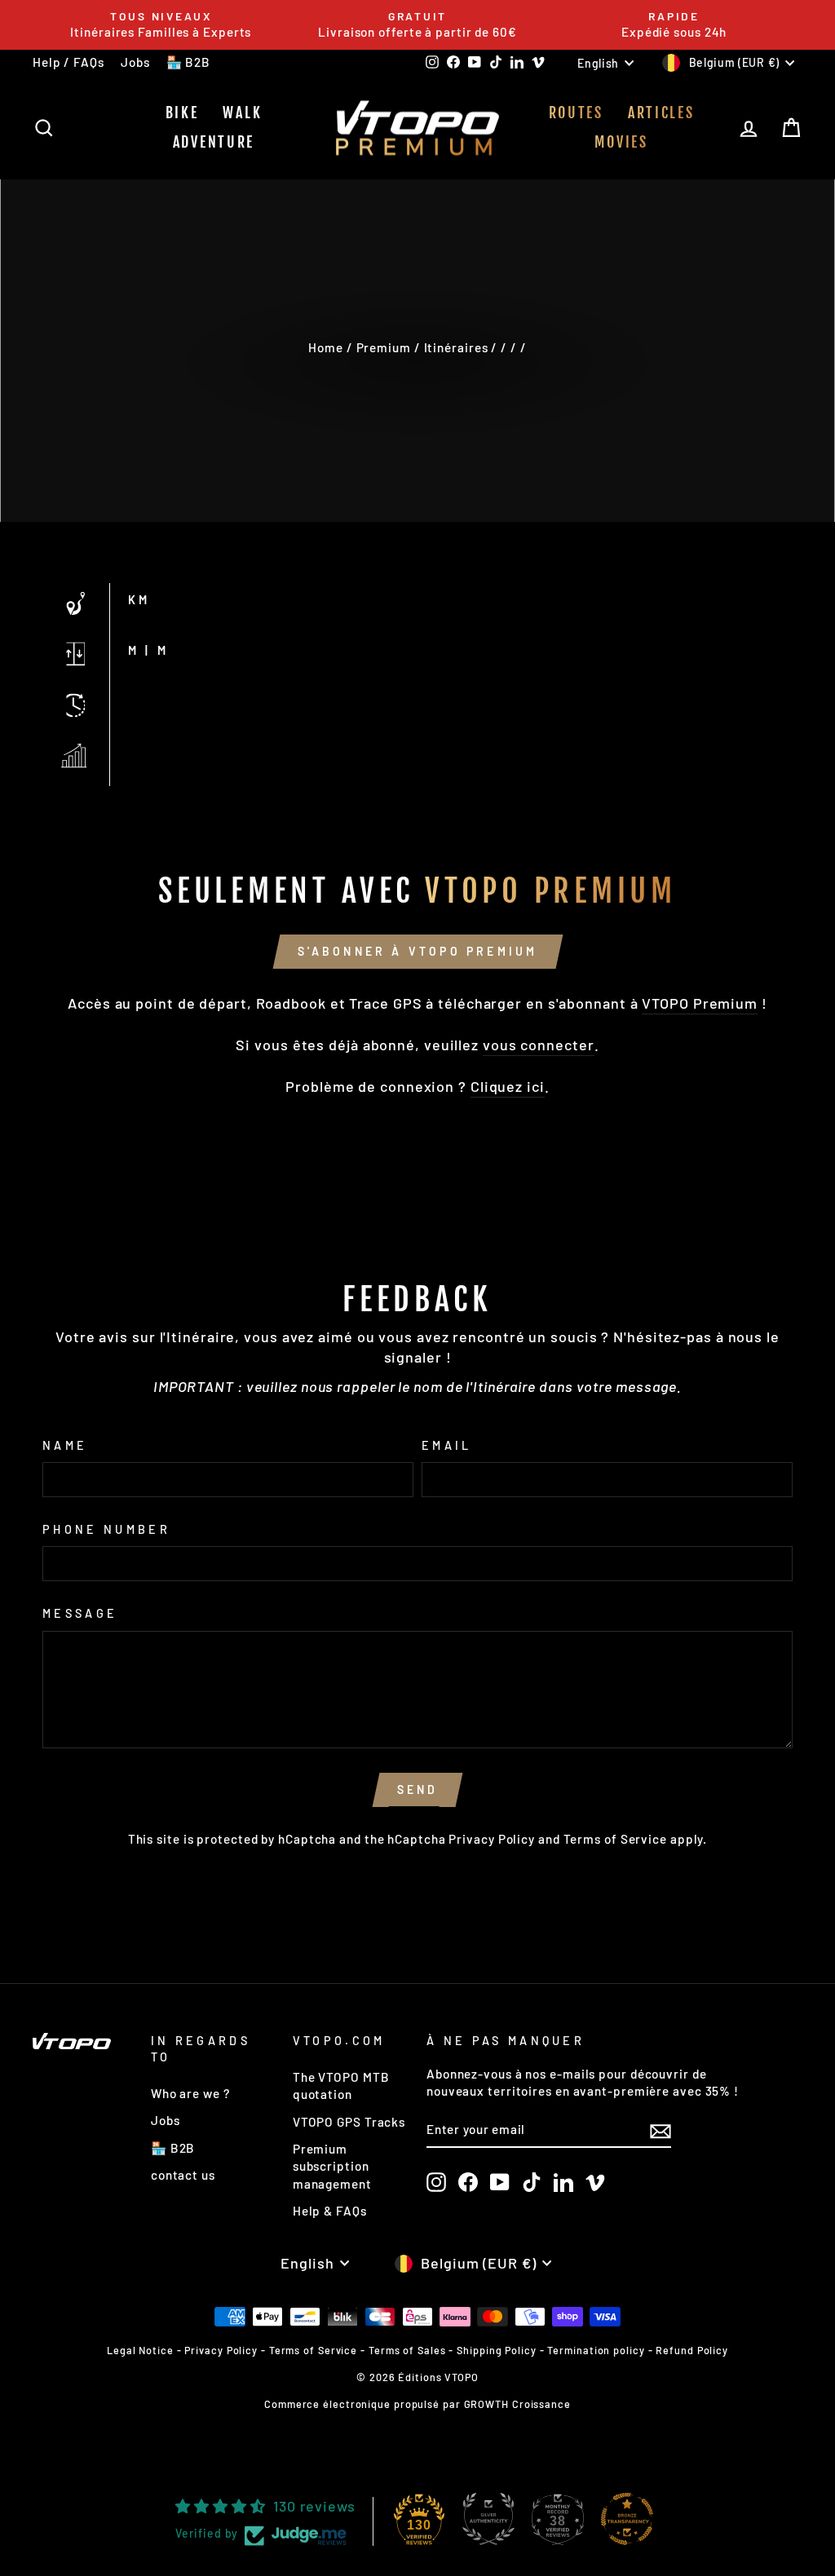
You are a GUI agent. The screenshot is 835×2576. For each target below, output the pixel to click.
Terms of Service (615, 1839)
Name (65, 1445)
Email (447, 1445)
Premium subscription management (332, 2166)
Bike (182, 113)
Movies (621, 142)
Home (326, 347)
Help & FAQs (330, 2211)
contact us (183, 2175)
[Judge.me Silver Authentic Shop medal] (488, 2519)
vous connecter (539, 1045)
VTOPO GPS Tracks (349, 2122)
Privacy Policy (492, 1839)
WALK (242, 113)
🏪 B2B (189, 62)
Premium (384, 347)
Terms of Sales (407, 2350)
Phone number (106, 1529)
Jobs (135, 62)
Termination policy (596, 2350)
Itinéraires (456, 347)
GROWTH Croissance (517, 2404)
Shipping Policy (497, 2350)
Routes (576, 113)
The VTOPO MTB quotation (341, 2086)
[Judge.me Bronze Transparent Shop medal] (627, 2519)
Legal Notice (140, 2350)
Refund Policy (692, 2350)
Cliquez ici (508, 1086)
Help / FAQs (68, 62)
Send (418, 1790)
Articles (661, 113)
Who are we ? (190, 2093)
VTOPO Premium (700, 1003)
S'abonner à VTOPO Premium (418, 951)
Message (80, 1613)
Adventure (214, 142)
